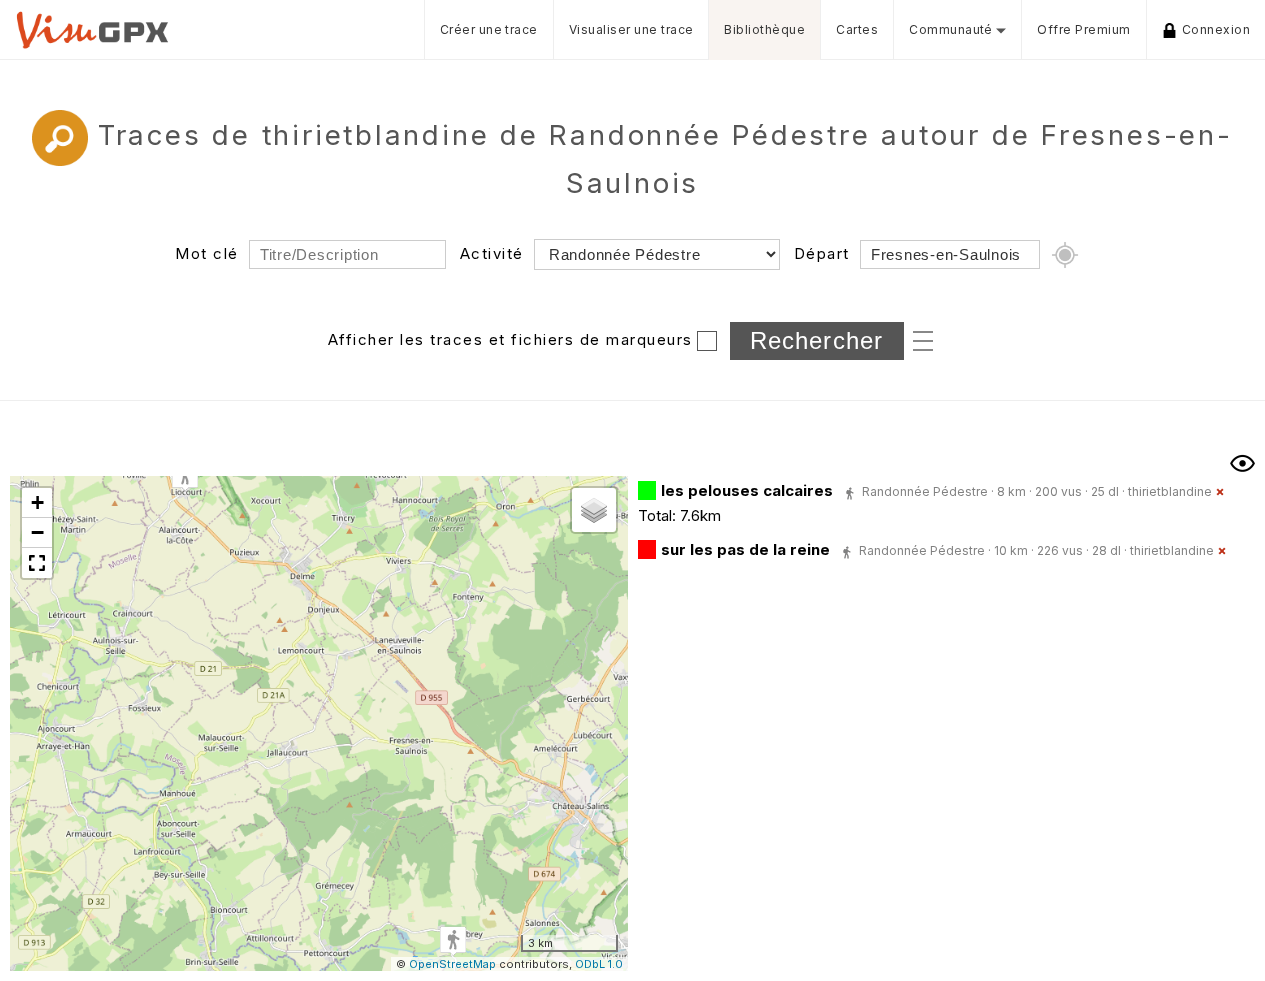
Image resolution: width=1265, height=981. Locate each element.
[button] (185, 476)
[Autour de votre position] (1065, 255)
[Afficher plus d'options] (923, 339)
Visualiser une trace (631, 29)
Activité (492, 253)
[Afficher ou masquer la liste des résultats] (1242, 463)
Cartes (857, 29)
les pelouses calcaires (747, 490)
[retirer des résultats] (1220, 492)
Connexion (1216, 29)
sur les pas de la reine (745, 549)
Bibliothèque (764, 29)
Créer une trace (489, 29)
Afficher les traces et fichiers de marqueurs (510, 339)
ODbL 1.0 (599, 964)
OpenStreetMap (452, 964)
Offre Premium (1083, 29)
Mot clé (207, 253)
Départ (822, 253)
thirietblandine (1170, 491)
